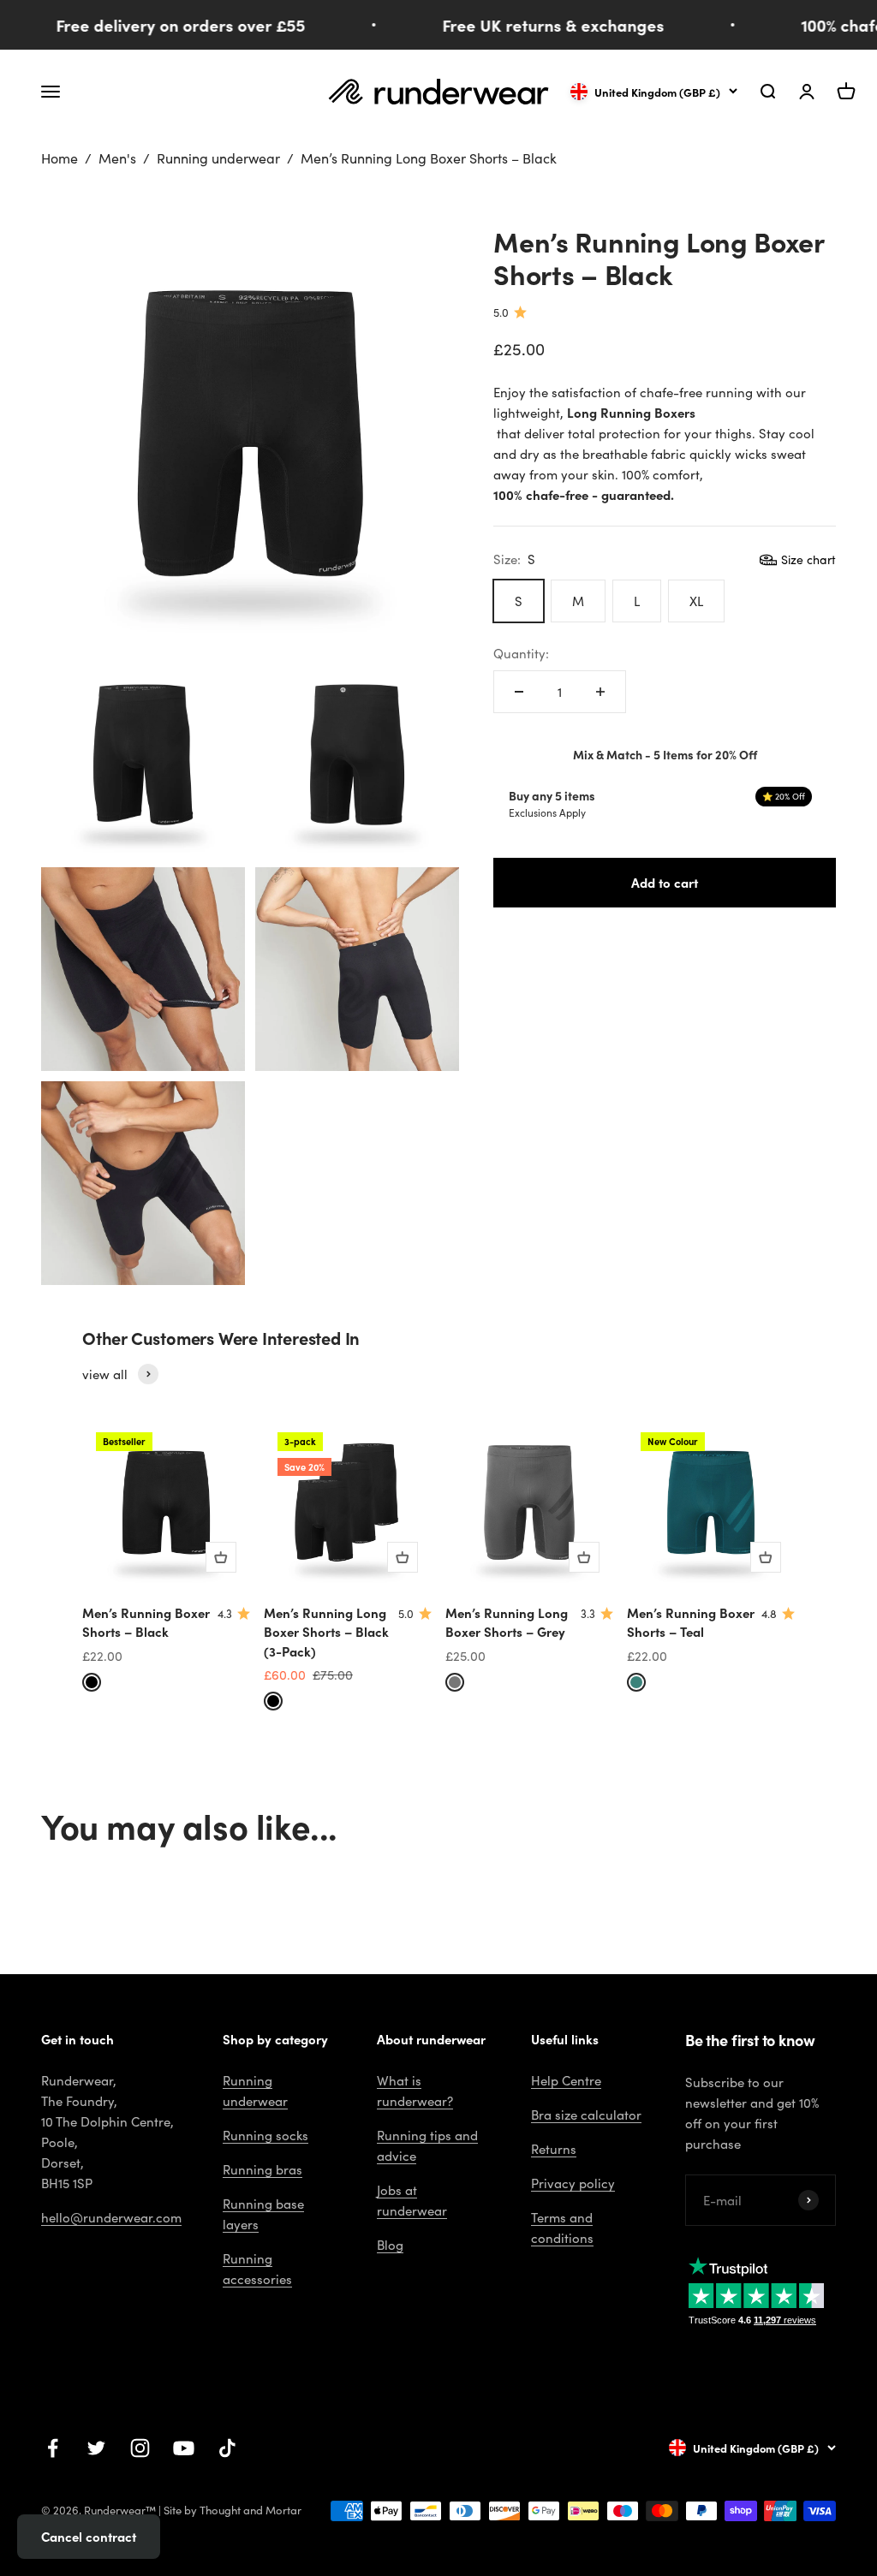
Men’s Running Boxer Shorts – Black (146, 1622)
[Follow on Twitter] (96, 2448)
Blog (390, 2245)
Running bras (263, 2169)
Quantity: (521, 653)
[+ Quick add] (221, 1557)
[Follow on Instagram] (140, 2448)
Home (60, 158)
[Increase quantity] (600, 692)
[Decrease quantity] (519, 692)
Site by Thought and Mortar (233, 2510)
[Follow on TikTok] (227, 2448)
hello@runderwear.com (111, 2217)
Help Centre (566, 2080)
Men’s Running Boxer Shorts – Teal (691, 1622)
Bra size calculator (586, 2115)
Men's (117, 158)
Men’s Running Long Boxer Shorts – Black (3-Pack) (326, 1632)
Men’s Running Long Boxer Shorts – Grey (507, 1622)
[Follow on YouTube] (184, 2448)
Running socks (265, 2135)
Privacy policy (573, 2183)
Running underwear (218, 158)
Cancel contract (89, 2536)
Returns (554, 2149)
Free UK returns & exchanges (536, 25)
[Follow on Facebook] (53, 2448)
